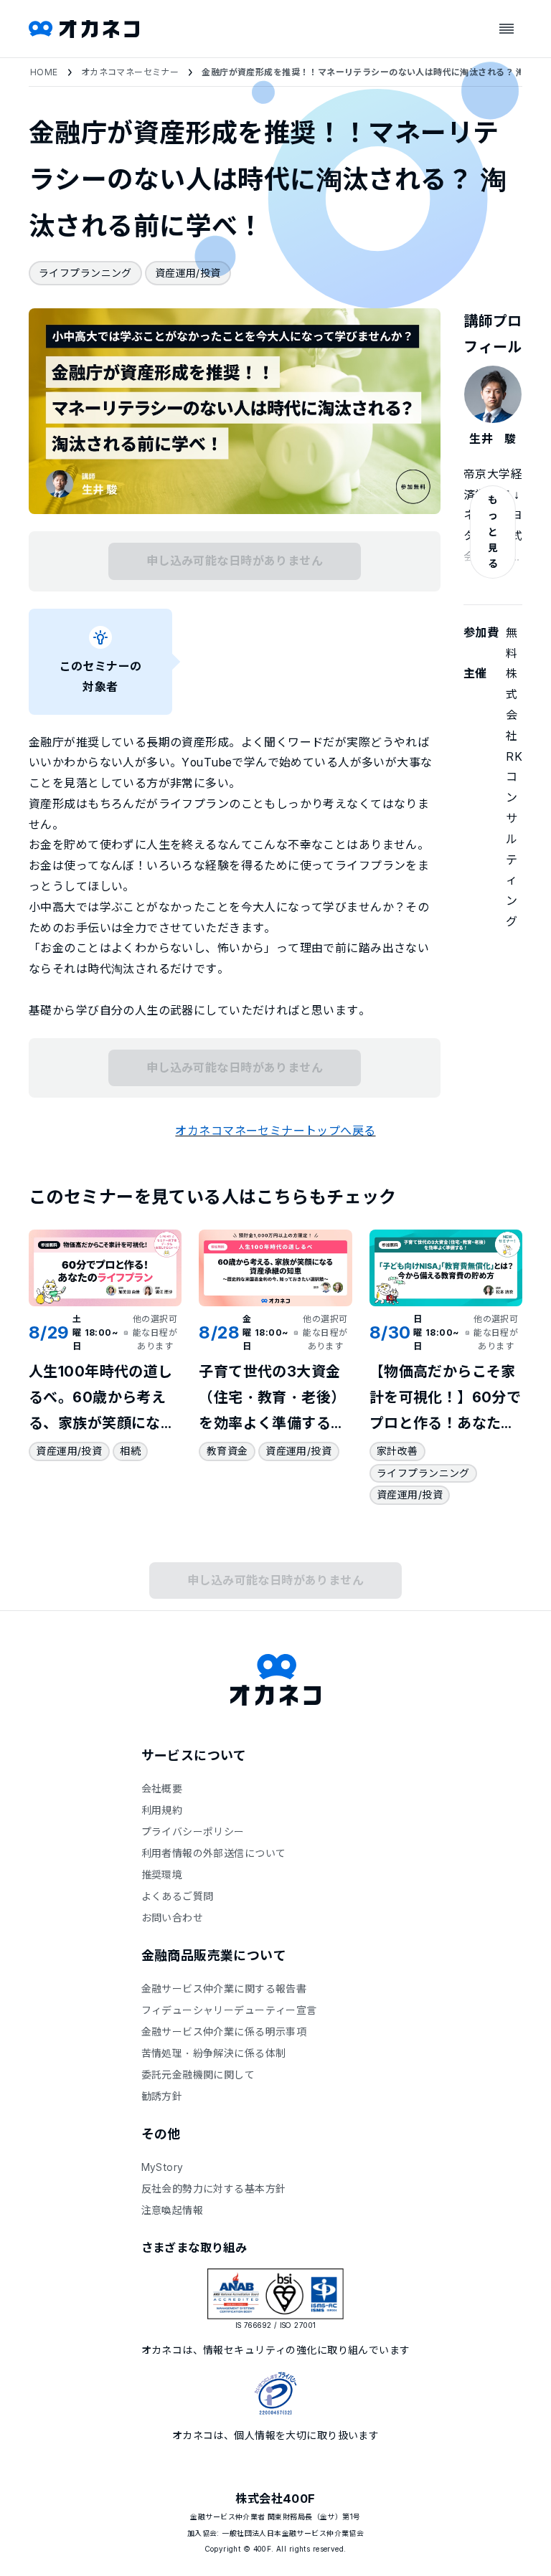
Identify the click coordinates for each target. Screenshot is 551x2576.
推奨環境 (162, 1874)
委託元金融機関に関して (198, 2074)
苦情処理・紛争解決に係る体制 (214, 2053)
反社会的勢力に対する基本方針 (214, 2188)
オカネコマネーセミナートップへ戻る (275, 1131)
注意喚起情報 (173, 2210)
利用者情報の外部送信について (214, 1853)
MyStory (163, 2167)
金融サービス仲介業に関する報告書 (224, 1988)
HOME (44, 72)
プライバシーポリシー (193, 1831)
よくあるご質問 (178, 1896)
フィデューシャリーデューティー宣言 (229, 2010)
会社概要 (162, 1788)
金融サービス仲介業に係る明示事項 (224, 2031)
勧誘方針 (162, 2096)
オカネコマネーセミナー (130, 72)
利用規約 (162, 1810)
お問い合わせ (173, 1917)
